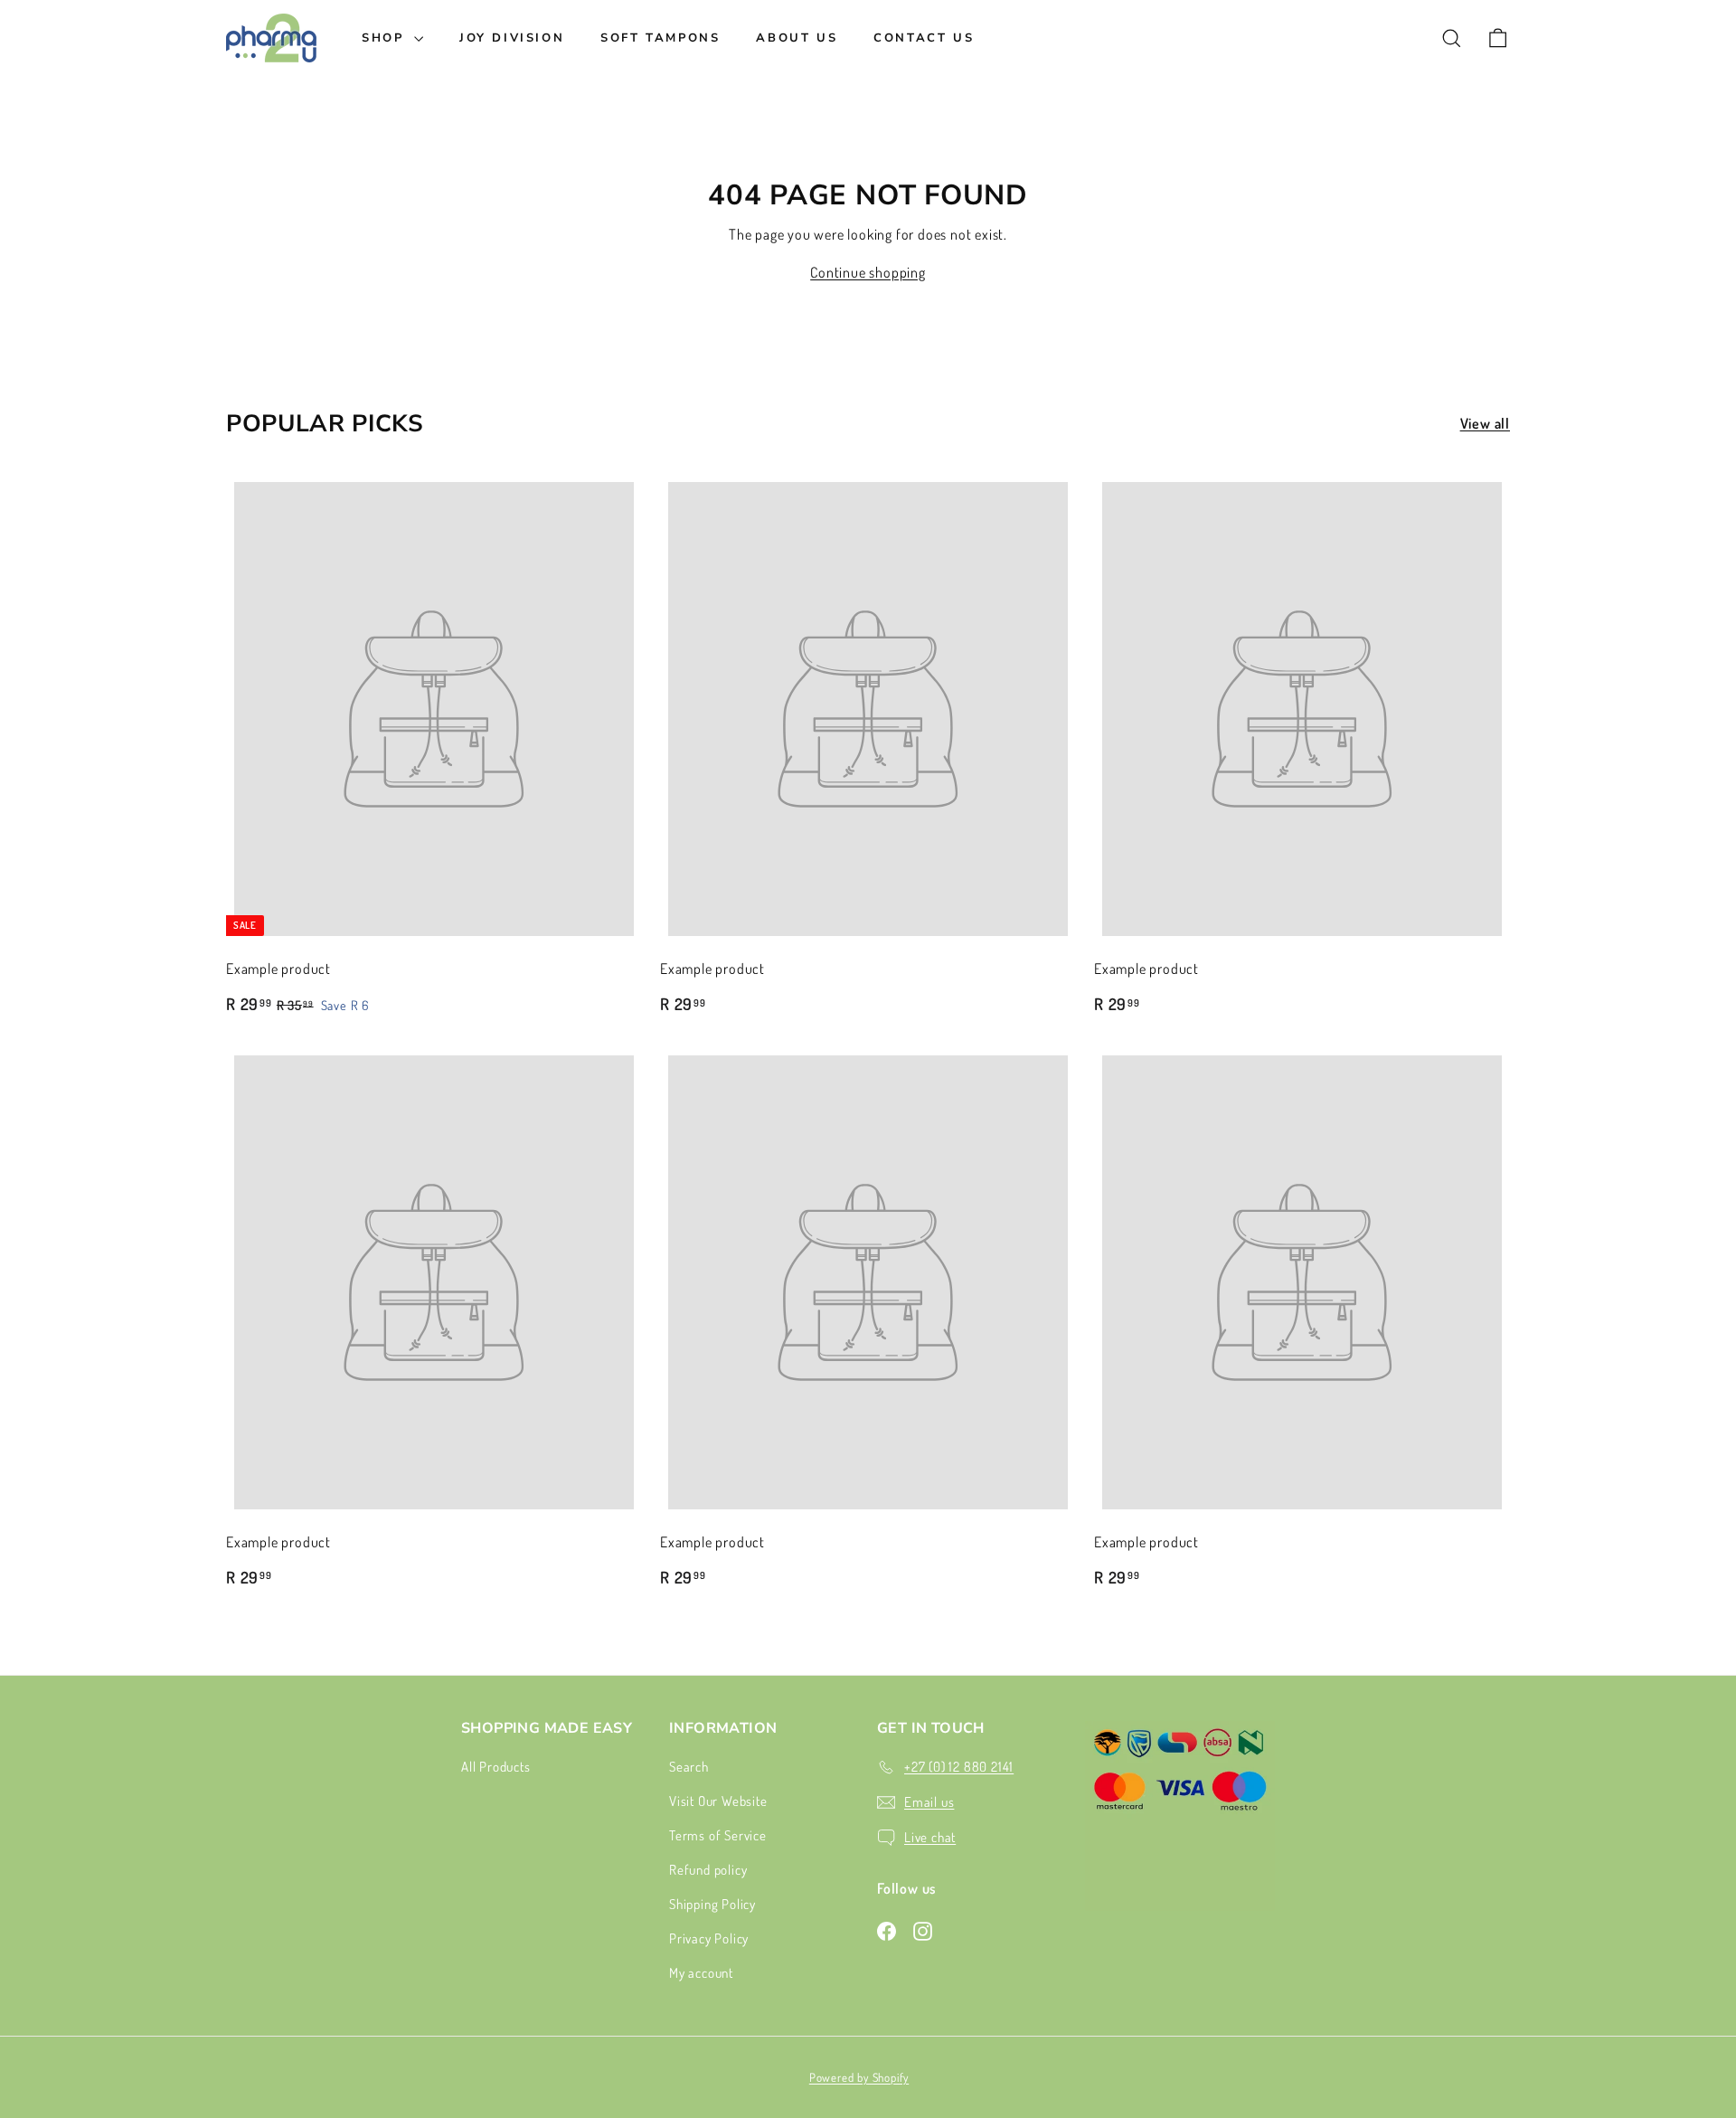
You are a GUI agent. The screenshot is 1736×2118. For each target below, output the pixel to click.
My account (701, 1973)
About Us (797, 38)
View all (1485, 423)
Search (689, 1767)
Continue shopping (868, 272)
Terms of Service (718, 1835)
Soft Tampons (660, 38)
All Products (496, 1767)
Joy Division (512, 38)
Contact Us (924, 38)
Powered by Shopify (859, 2077)
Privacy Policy (709, 1938)
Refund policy (708, 1870)
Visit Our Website (718, 1801)
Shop (386, 38)
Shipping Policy (712, 1904)
